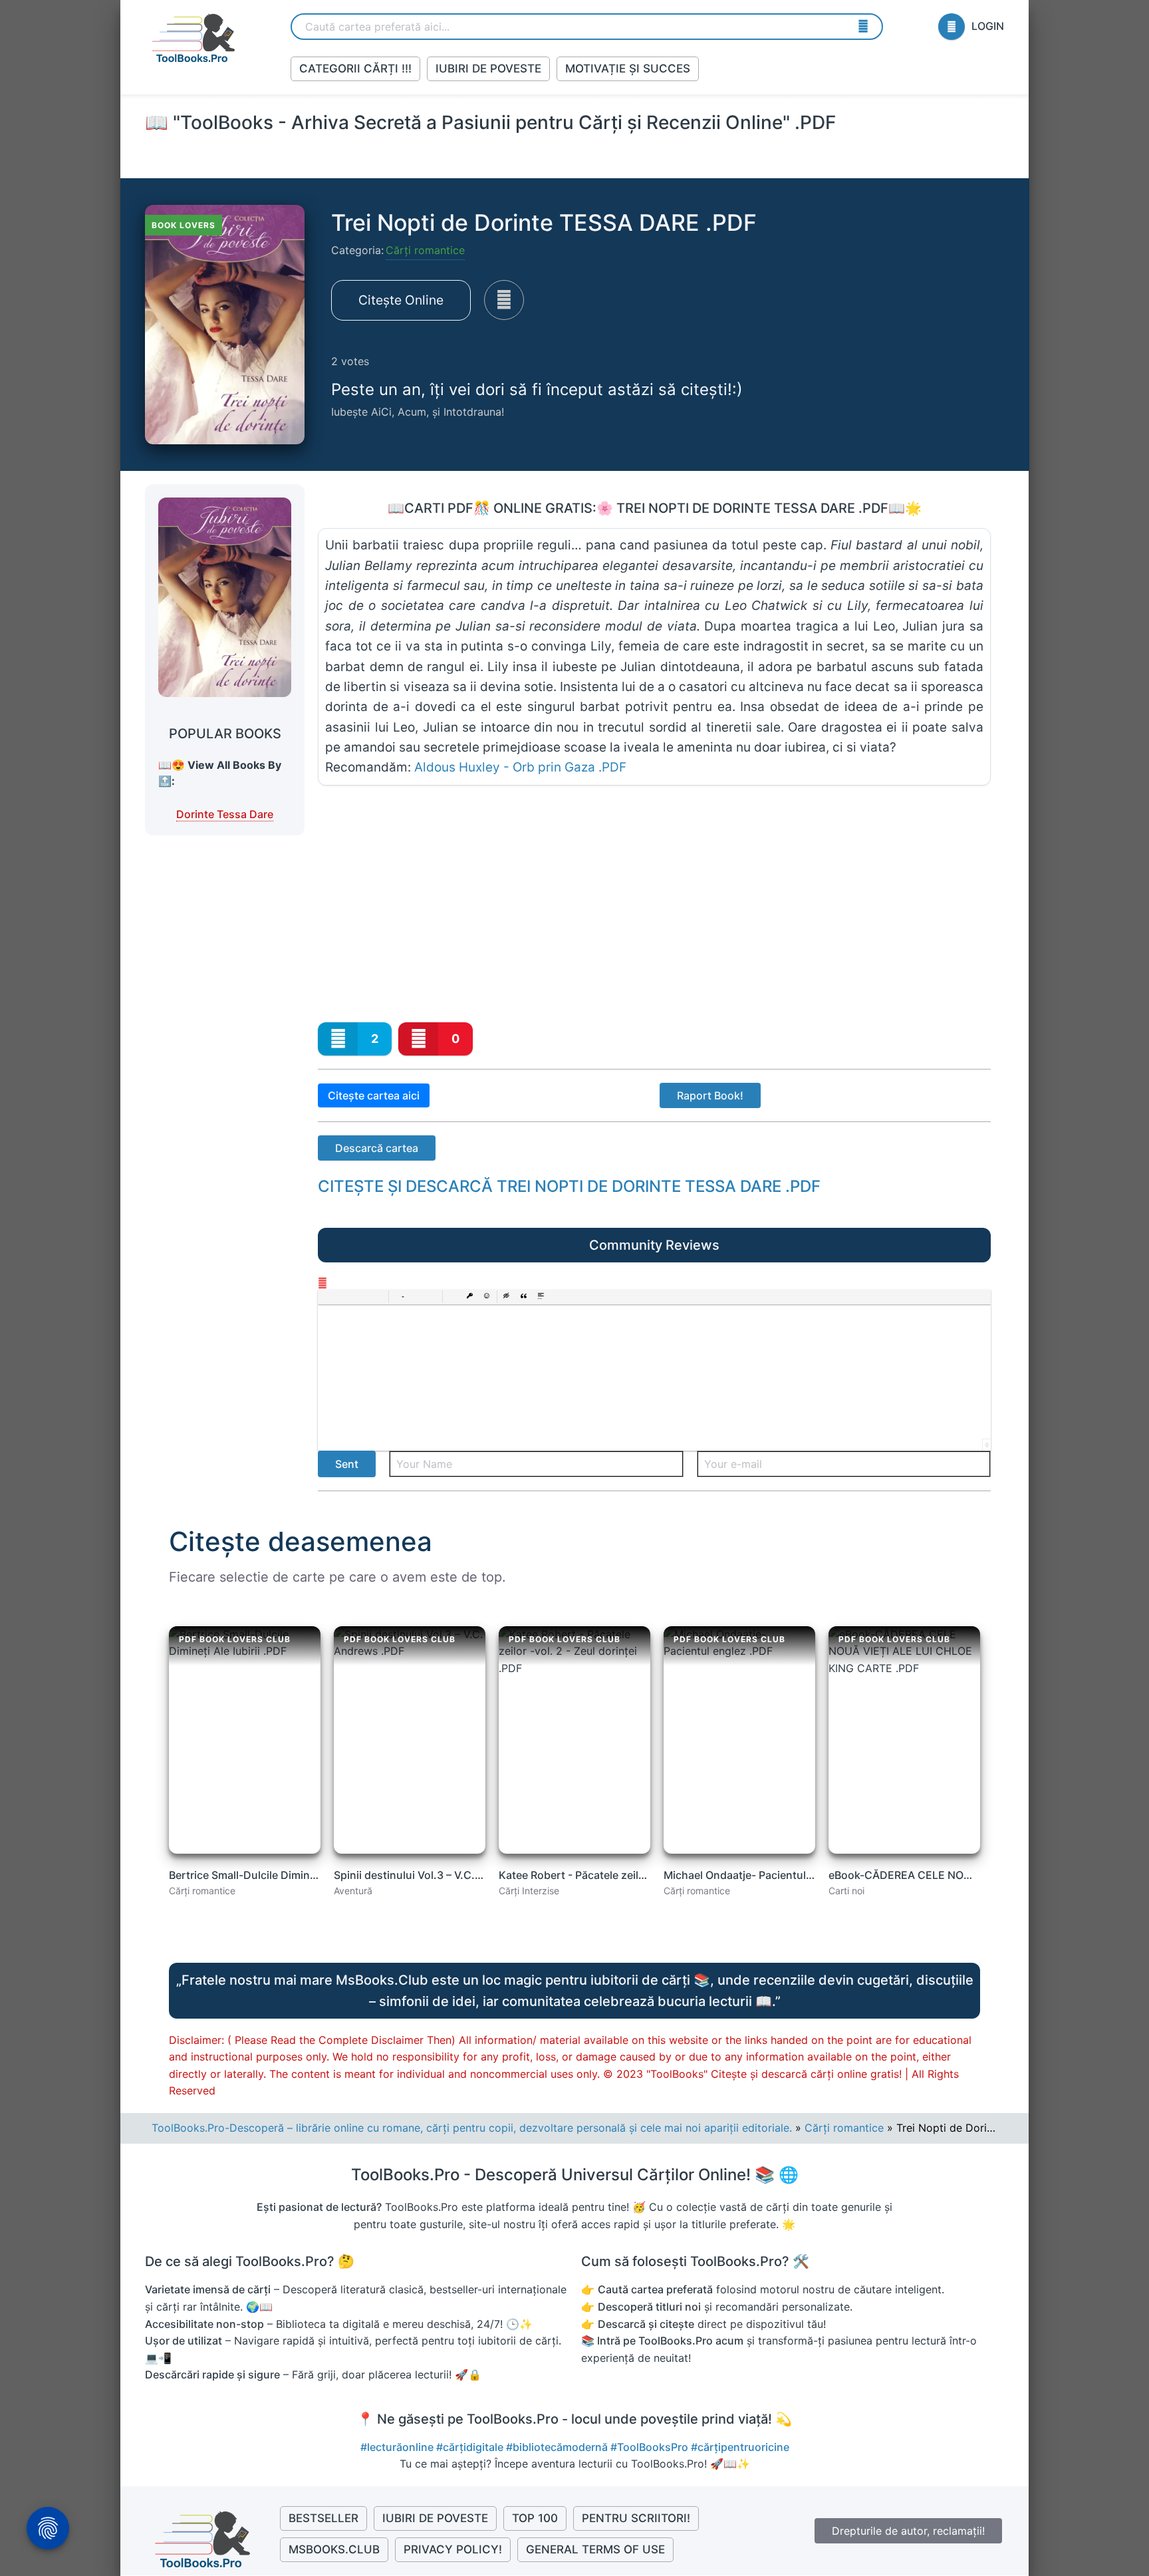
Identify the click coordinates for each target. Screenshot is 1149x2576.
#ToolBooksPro (651, 2447)
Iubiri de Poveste (488, 69)
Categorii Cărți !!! (355, 69)
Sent (347, 1464)
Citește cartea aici (374, 1095)
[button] (328, 1297)
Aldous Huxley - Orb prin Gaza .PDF (520, 767)
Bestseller (323, 2518)
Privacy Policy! (453, 2549)
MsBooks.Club (334, 2549)
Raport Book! (710, 1095)
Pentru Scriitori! (636, 2518)
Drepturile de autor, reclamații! (908, 2531)
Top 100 (535, 2518)
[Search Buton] (863, 26)
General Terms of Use (595, 2549)
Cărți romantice (425, 250)
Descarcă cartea (377, 1148)
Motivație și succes (628, 69)
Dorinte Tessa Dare (225, 814)
